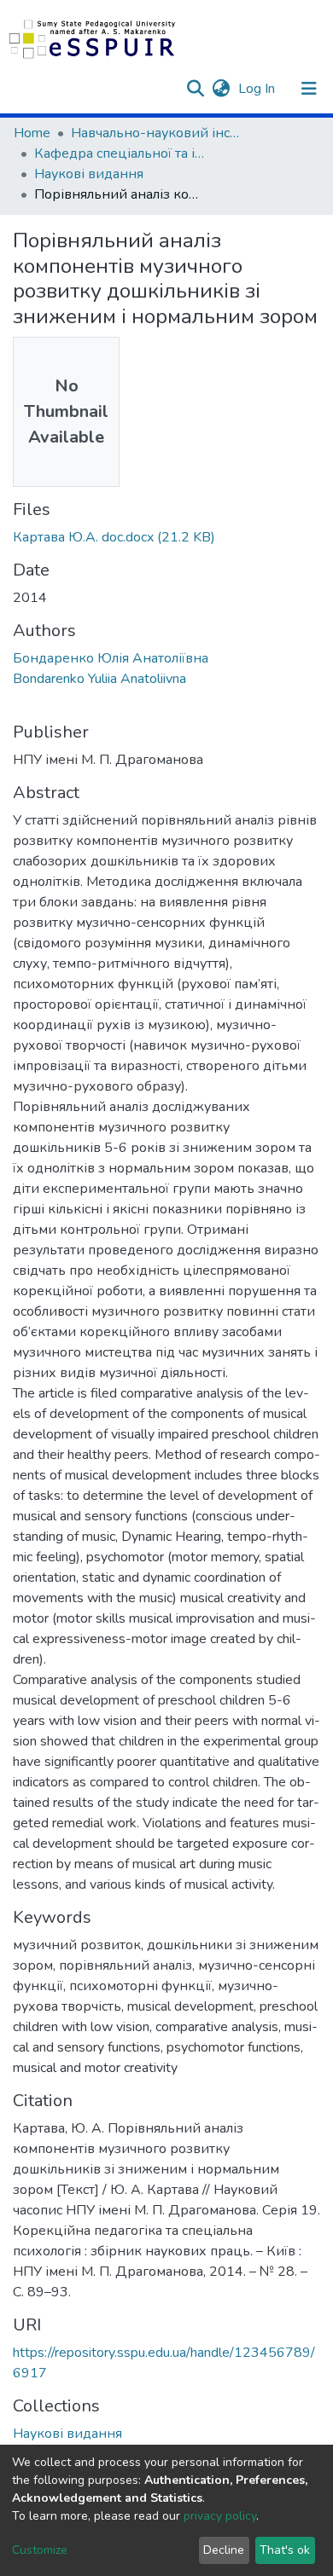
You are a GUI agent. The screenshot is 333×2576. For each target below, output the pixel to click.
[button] (221, 89)
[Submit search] (195, 89)
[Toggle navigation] (309, 89)
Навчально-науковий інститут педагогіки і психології (156, 133)
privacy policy (220, 2516)
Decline (224, 2550)
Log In (258, 89)
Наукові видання (89, 174)
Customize (40, 2550)
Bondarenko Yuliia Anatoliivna (99, 679)
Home (32, 133)
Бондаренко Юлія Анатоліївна (111, 658)
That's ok (285, 2550)
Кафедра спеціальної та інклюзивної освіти (120, 153)
